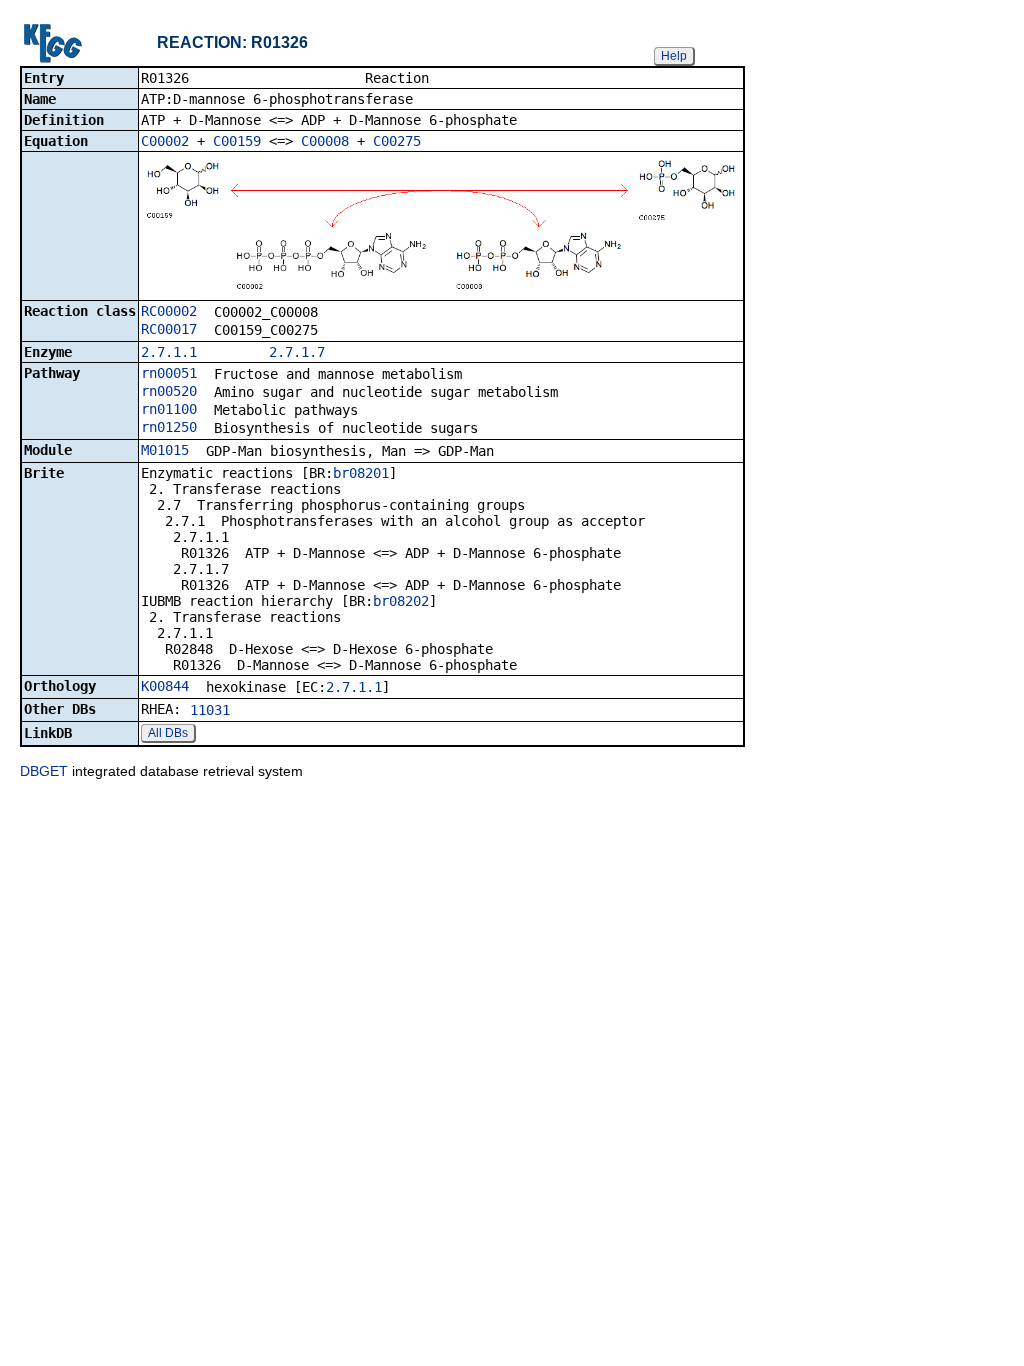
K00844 (165, 686)
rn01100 (169, 409)
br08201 (361, 473)
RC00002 (169, 311)
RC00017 (169, 329)
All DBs (168, 733)
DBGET (44, 771)
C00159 (237, 141)
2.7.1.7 (297, 352)
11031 (210, 710)
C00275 (397, 141)
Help (674, 56)
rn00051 (169, 373)
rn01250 (169, 427)
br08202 (401, 601)
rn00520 (169, 391)
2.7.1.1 (169, 352)
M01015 (165, 450)
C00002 (165, 141)
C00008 (325, 141)
